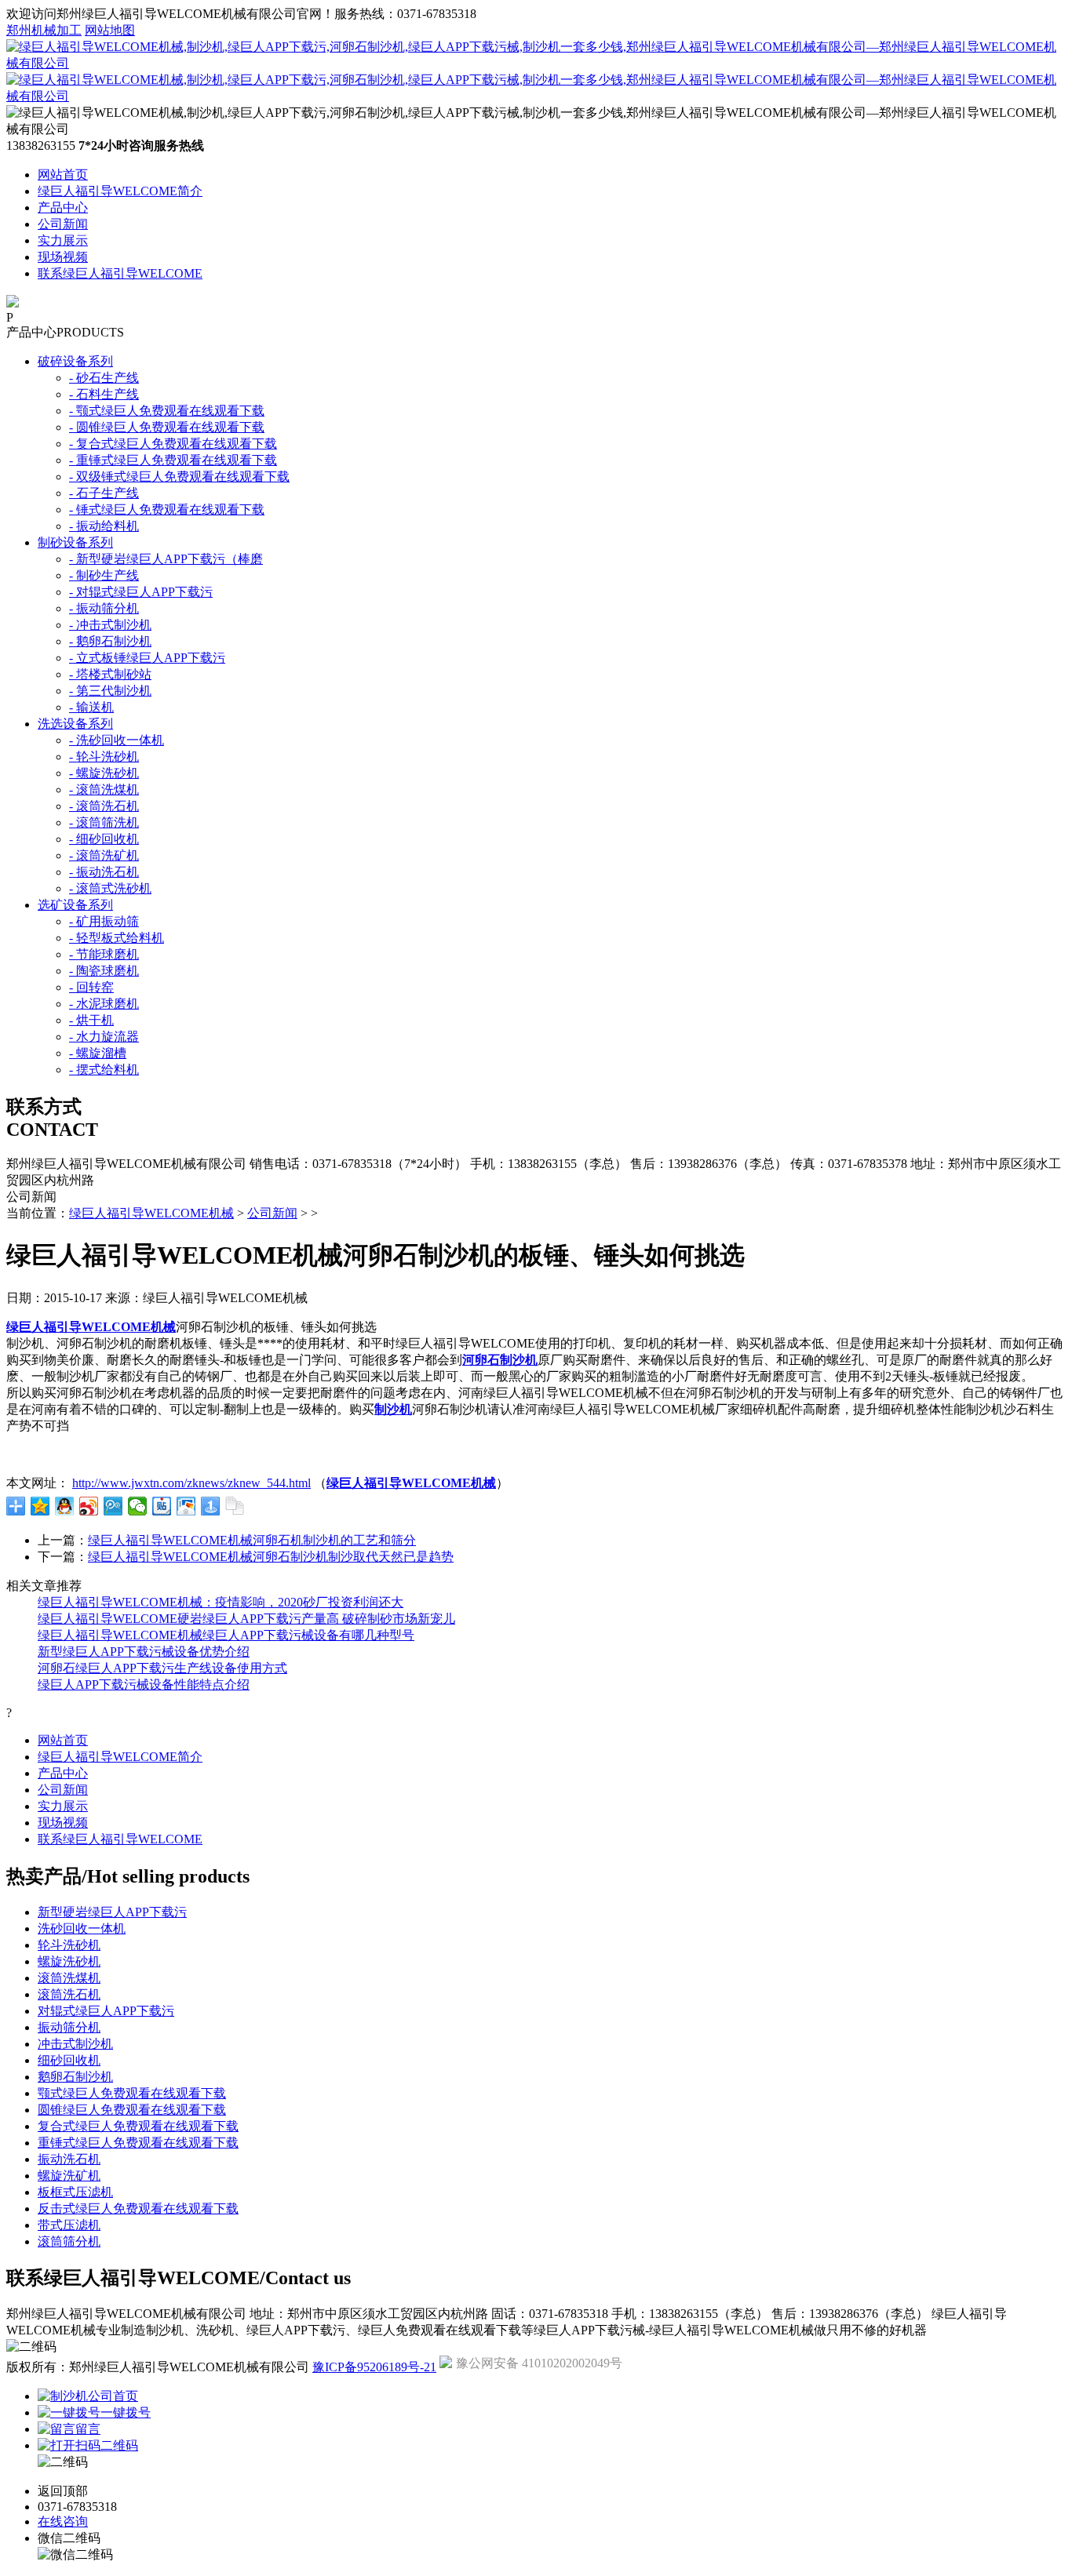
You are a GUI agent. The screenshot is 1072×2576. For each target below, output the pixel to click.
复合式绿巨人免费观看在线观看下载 (138, 2126)
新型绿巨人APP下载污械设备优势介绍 (144, 1652)
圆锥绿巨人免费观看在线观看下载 (132, 2110)
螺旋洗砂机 (69, 1961)
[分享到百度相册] (186, 1506)
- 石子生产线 (104, 493)
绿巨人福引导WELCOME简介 (120, 191)
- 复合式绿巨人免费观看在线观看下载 (173, 444)
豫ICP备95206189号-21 (374, 2367)
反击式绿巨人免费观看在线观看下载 (138, 2209)
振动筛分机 (69, 2027)
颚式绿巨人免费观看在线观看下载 (132, 2093)
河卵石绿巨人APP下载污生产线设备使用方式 (162, 1668)
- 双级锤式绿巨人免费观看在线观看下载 (179, 477)
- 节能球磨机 (104, 954)
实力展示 (63, 240)
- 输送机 (91, 707)
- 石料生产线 (104, 394)
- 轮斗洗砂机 (104, 757)
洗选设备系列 (75, 724)
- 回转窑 (91, 987)
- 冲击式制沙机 (110, 625)
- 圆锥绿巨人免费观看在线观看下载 (167, 427)
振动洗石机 (69, 2159)
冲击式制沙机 (75, 2044)
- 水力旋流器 (104, 1037)
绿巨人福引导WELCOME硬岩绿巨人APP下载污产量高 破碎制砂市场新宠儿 (246, 1619)
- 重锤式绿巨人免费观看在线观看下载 (173, 460)
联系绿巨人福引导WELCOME (120, 273)
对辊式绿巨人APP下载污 (106, 2011)
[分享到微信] (138, 1506)
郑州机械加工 (44, 30)
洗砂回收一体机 (82, 1928)
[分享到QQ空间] (40, 1506)
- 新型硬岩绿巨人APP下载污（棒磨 (166, 559)
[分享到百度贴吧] (162, 1506)
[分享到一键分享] (211, 1506)
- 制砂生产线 (104, 575)
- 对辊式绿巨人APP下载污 (141, 592)
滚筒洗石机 (69, 1994)
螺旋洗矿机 (69, 2176)
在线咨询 (63, 2521)
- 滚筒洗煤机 (104, 790)
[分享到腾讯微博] (113, 1506)
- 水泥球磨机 (104, 1004)
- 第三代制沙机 (110, 691)
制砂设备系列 (75, 542)
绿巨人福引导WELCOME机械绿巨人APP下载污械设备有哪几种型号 (226, 1635)
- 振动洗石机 (104, 872)
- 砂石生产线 (104, 378)
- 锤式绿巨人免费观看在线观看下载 (167, 509)
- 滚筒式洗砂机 (110, 888)
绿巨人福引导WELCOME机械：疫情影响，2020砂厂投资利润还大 (221, 1602)
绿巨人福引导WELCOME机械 (151, 1213)
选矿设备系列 (75, 905)
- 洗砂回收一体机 (117, 740)
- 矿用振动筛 (104, 921)
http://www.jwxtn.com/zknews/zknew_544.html (191, 1483)
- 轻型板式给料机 (117, 938)
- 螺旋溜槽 (98, 1053)
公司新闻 (63, 224)
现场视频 (63, 257)
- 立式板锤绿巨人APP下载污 (147, 658)
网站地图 (110, 30)
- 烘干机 (91, 1020)
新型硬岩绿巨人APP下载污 (112, 1912)
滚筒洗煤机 (69, 1978)
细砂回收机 (69, 2060)
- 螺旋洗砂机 (104, 773)
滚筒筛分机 (69, 2241)
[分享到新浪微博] (89, 1506)
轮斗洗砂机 (69, 1945)
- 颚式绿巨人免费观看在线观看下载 (167, 411)
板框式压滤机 (75, 2192)
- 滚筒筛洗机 (104, 822)
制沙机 (393, 1409)
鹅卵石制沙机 (75, 2077)
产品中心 (63, 207)
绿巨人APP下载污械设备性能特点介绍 (144, 1685)
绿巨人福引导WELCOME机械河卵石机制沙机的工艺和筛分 (252, 1540)
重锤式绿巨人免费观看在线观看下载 (138, 2143)
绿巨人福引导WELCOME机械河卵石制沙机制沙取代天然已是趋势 (271, 1557)
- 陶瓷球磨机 (104, 971)
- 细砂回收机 (104, 839)
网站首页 (63, 175)
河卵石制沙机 (500, 1360)
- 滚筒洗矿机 (104, 855)
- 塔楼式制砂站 (110, 674)
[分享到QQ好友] (65, 1506)
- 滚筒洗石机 (104, 806)
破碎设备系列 (75, 361)
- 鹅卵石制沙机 (110, 641)
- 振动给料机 (104, 526)
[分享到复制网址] (235, 1506)
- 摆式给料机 (104, 1070)
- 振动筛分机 (104, 608)
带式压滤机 (69, 2225)
